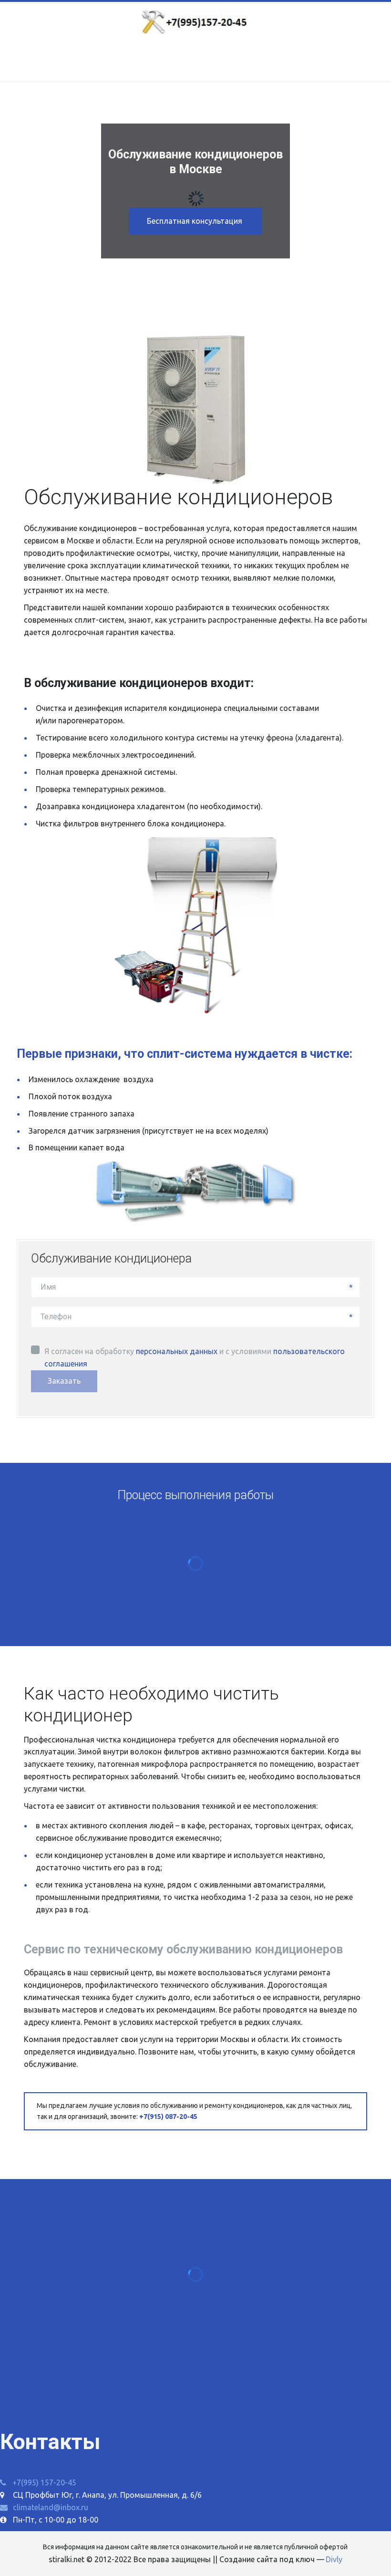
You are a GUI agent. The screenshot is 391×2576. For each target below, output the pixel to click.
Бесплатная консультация (195, 221)
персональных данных (177, 1351)
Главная (77, 61)
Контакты (270, 61)
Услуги (122, 61)
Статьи (221, 61)
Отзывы (174, 61)
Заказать (64, 1381)
